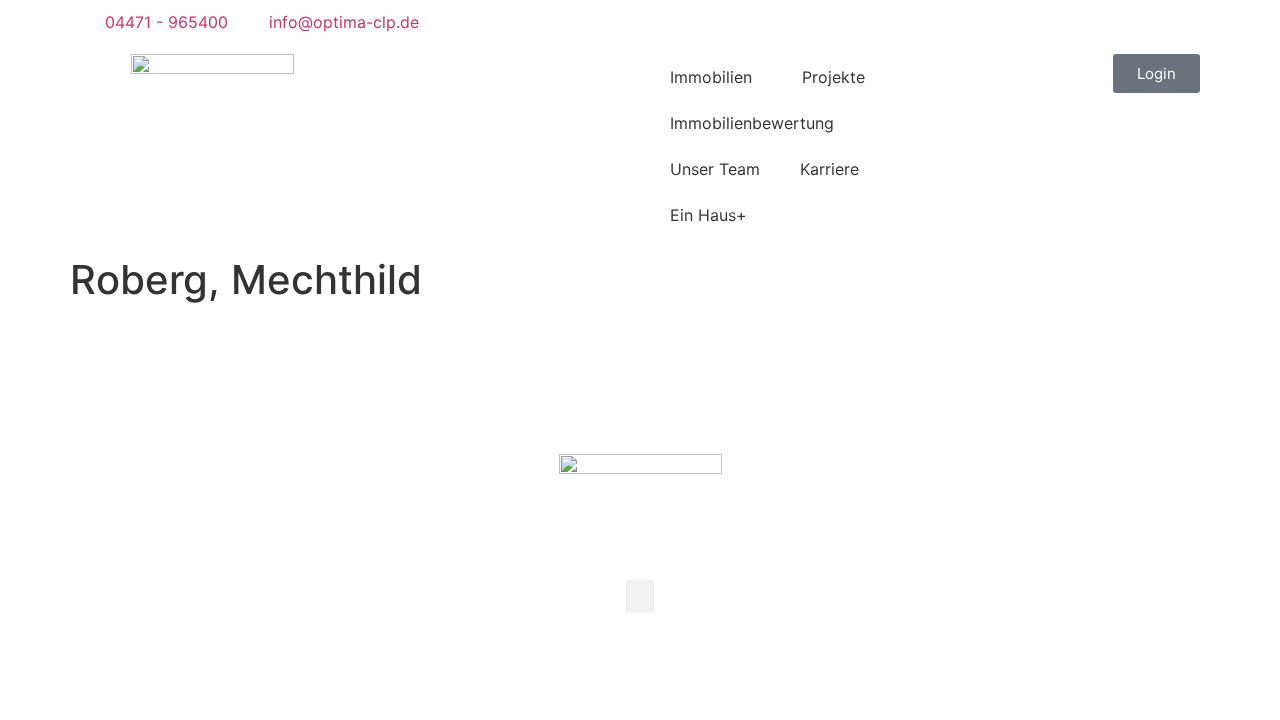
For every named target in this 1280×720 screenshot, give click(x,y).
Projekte (833, 77)
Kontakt (533, 365)
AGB (470, 365)
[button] (82, 66)
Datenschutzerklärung (750, 365)
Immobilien (711, 77)
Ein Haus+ (708, 215)
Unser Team (715, 169)
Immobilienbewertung (752, 123)
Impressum (617, 365)
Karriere (829, 169)
